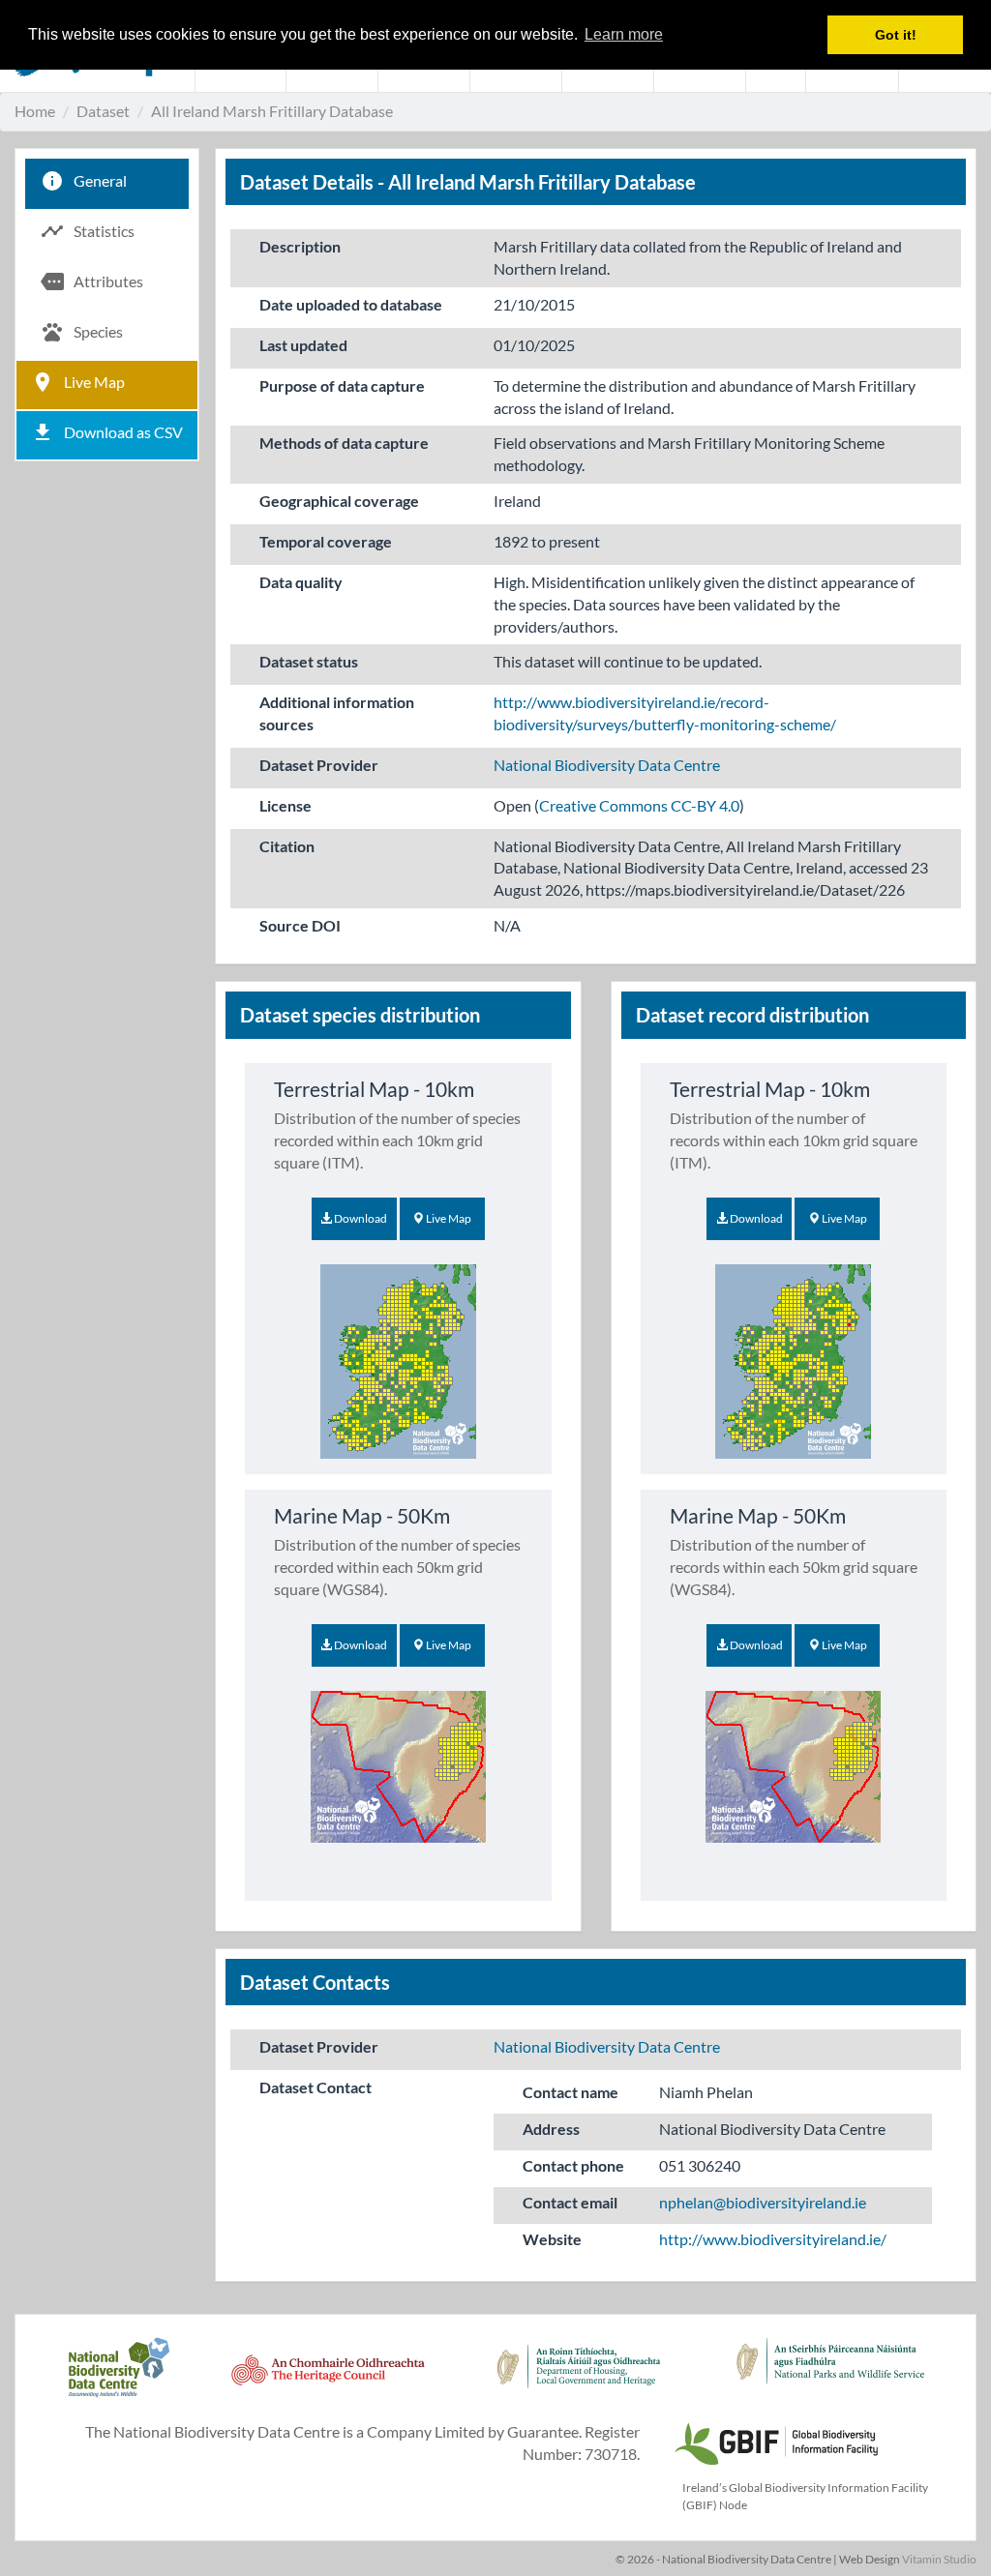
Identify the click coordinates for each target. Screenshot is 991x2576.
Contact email (570, 2202)
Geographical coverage (339, 501)
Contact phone (573, 2165)
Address (551, 2129)
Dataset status (309, 661)
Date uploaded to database (351, 304)
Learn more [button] (624, 34)
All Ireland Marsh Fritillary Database (272, 111)
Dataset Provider (319, 765)
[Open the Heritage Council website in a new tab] (328, 2378)
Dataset (103, 111)
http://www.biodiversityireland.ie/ (773, 2239)
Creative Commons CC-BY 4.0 (639, 805)
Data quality (301, 582)
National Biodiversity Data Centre (607, 765)
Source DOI (300, 925)
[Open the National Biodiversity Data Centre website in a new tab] (119, 2378)
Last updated (303, 345)
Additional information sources (337, 713)
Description (300, 246)
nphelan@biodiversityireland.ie (763, 2202)
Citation (287, 846)
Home (35, 111)
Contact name (571, 2092)
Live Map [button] (448, 1218)
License (285, 805)
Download (360, 1218)
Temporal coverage (326, 541)
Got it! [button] (896, 35)
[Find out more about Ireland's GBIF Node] (775, 2441)
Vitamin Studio (939, 2559)
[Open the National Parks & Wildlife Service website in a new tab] (830, 2378)
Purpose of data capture (342, 385)
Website (552, 2239)
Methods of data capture (344, 443)
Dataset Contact (315, 2087)
